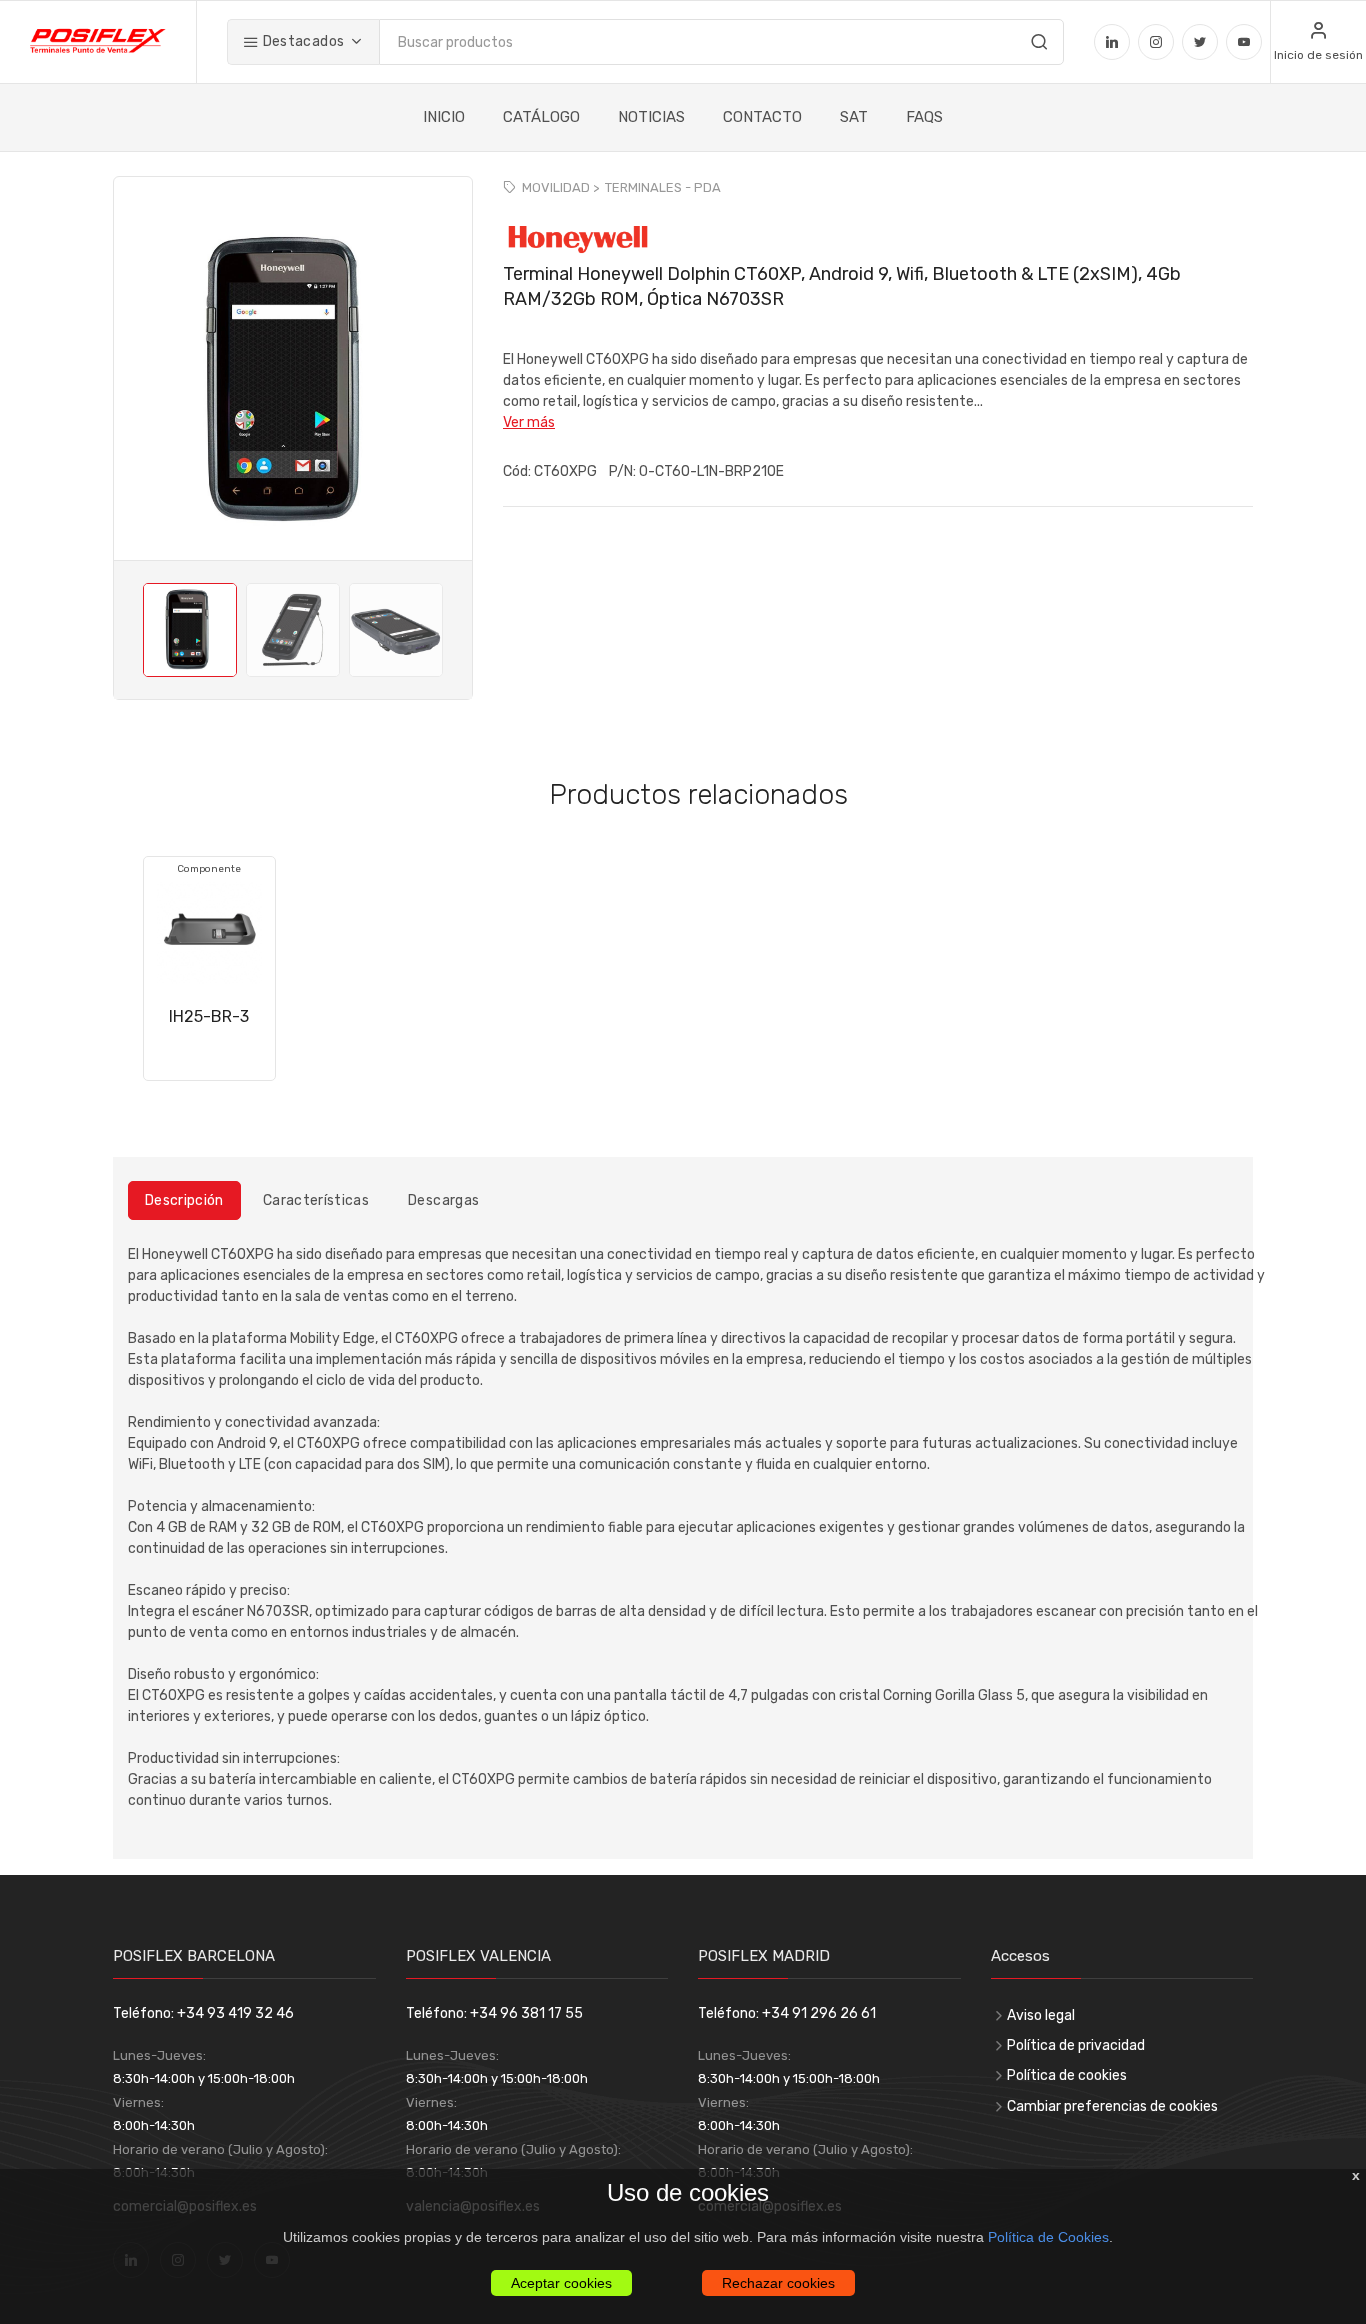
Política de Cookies (1048, 2237)
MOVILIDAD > (560, 187)
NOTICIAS (651, 117)
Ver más (529, 422)
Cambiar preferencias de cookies (1112, 2106)
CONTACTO (762, 117)
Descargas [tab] (443, 1200)
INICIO (444, 117)
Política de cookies (1067, 2075)
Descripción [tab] (184, 1200)
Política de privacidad (1076, 2045)
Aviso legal (1041, 2015)
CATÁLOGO (541, 117)
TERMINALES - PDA (663, 187)
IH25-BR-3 (209, 1016)
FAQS (924, 117)
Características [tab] (316, 1200)
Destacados (301, 41)
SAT (854, 117)
